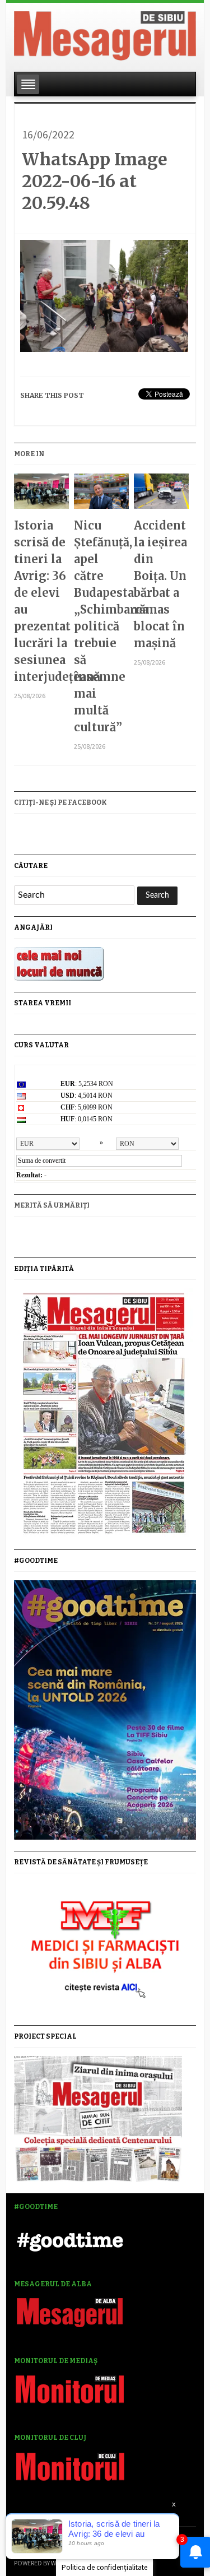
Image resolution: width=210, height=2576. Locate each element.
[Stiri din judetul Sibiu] (105, 34)
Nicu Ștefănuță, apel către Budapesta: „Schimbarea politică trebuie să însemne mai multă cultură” (101, 626)
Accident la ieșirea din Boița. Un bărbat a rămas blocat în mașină (160, 584)
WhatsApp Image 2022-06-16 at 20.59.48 (95, 181)
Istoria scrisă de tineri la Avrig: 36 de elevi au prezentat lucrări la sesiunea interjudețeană (41, 601)
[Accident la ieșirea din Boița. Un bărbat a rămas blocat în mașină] (161, 495)
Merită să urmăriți (52, 1205)
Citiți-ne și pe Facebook (60, 802)
